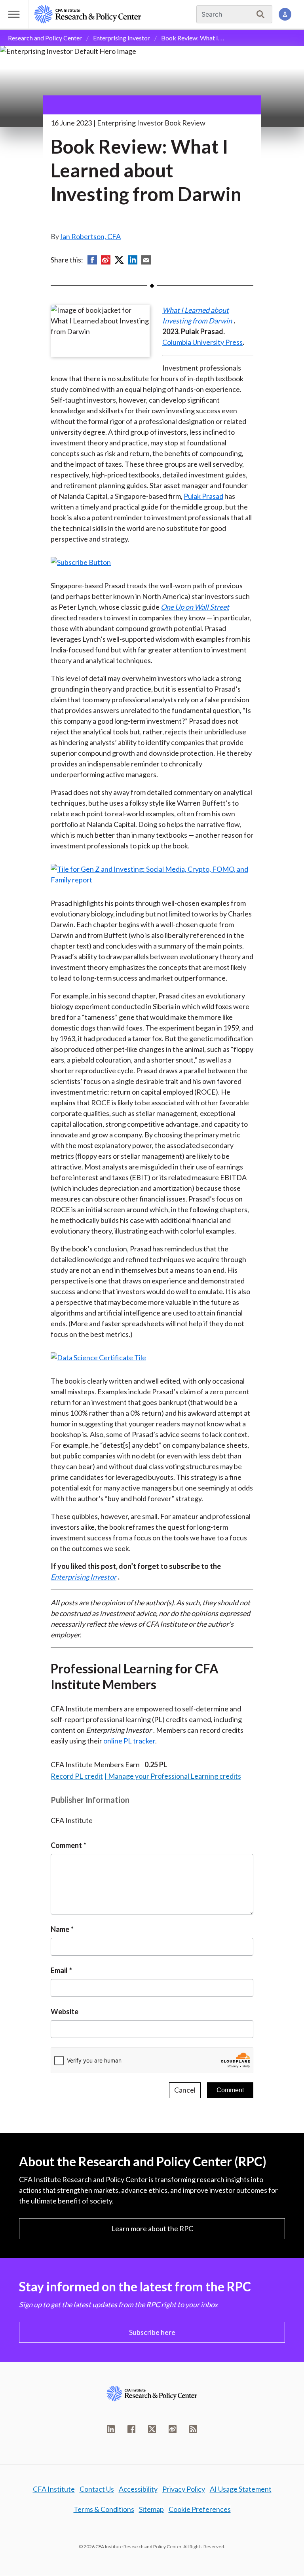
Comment (66, 1845)
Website (65, 2011)
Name (60, 1929)
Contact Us (97, 2489)
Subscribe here (152, 2332)
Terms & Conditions (104, 2509)
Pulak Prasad (203, 496)
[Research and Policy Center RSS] (193, 2429)
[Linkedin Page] (111, 2429)
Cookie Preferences (200, 2509)
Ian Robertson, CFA (90, 236)
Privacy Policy (184, 2489)
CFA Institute (54, 2489)
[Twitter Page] (152, 2429)
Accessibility (138, 2489)
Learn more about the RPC (152, 2228)
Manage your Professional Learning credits (175, 1776)
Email (59, 1970)
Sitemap (151, 2509)
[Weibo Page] (173, 2429)
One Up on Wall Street (195, 607)
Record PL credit (77, 1776)
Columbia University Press (202, 342)
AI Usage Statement (241, 2489)
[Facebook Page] (131, 2429)
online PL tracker (129, 1741)
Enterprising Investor (122, 38)
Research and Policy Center (45, 38)
